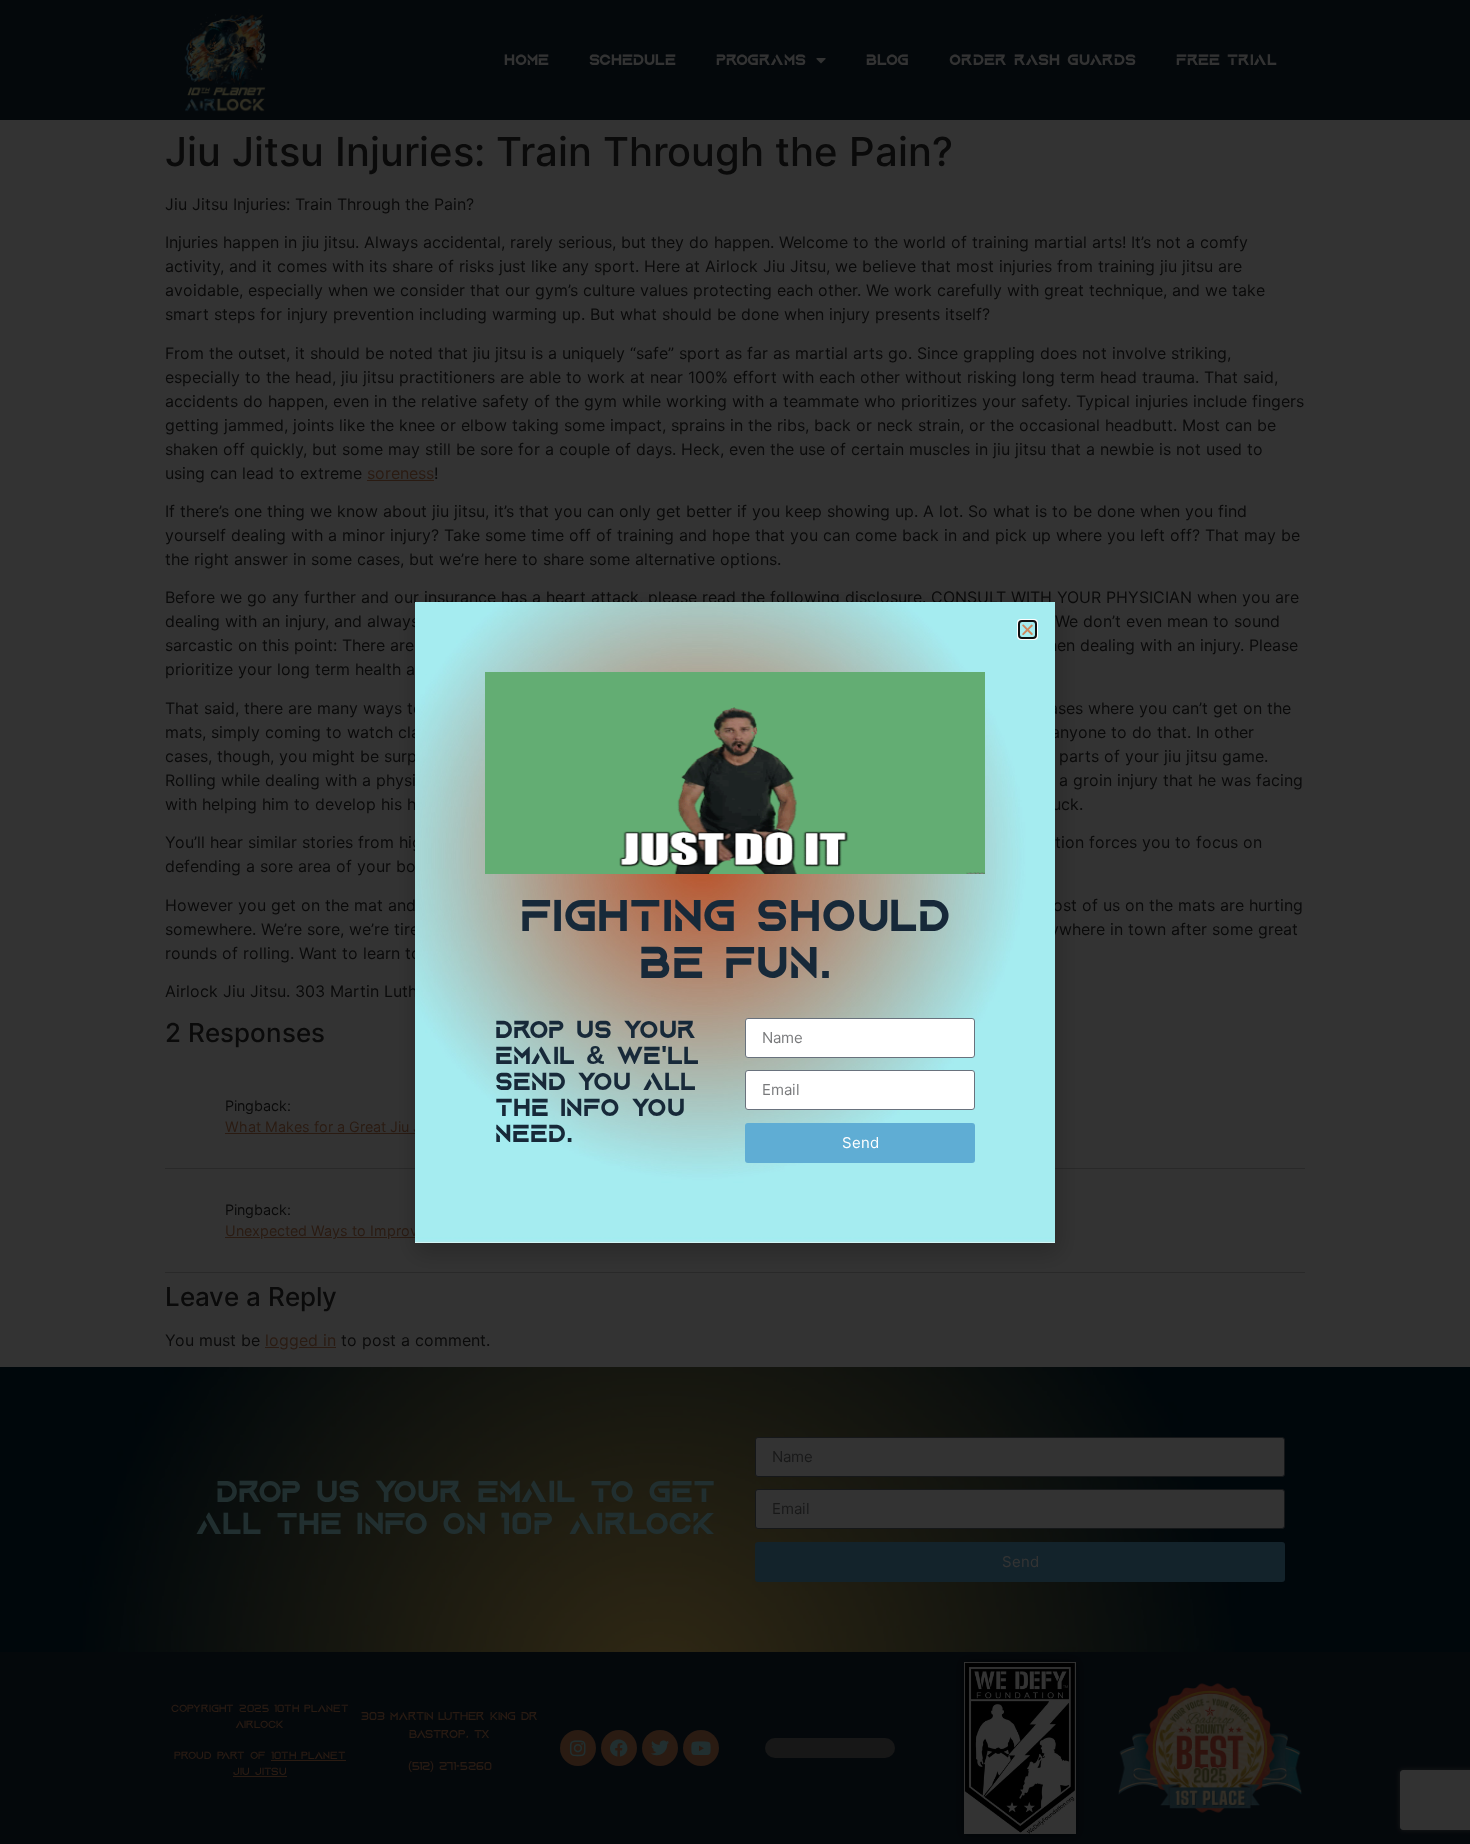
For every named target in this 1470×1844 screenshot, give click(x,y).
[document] (735, 922)
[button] (1027, 629)
